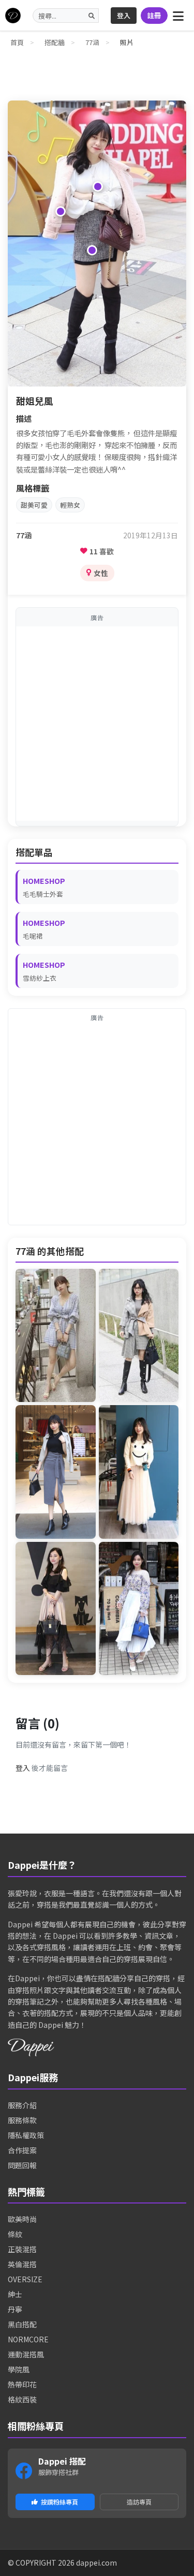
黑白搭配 (22, 2324)
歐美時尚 (22, 2219)
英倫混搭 (22, 2264)
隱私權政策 (26, 2135)
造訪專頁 (139, 2502)
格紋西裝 (22, 2399)
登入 (124, 15)
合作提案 (22, 2150)
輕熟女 (70, 505)
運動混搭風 (26, 2354)
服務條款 (22, 2120)
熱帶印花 (22, 2384)
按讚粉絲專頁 (59, 2502)
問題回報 (22, 2165)
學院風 (19, 2369)
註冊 (154, 15)
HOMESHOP (44, 881)
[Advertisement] (97, 724)
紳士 (15, 2294)
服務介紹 (22, 2105)
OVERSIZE (25, 2279)
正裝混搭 (22, 2249)
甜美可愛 (34, 505)
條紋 (15, 2234)
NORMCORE (28, 2339)
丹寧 (15, 2309)
